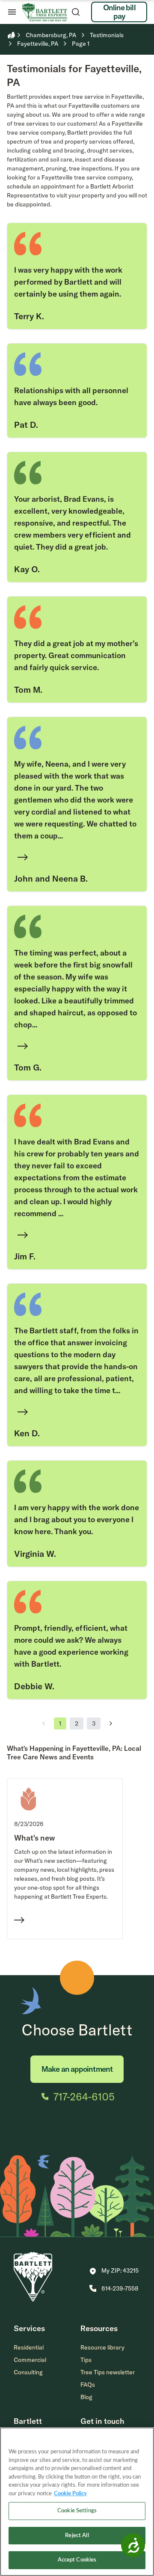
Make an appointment (77, 2069)
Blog (86, 2397)
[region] (77, 2502)
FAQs (88, 2385)
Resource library (102, 2347)
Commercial (30, 2360)
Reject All (77, 2536)
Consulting (28, 2372)
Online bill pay (119, 12)
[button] (114, 2271)
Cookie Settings (77, 2511)
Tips (86, 2360)
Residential (29, 2347)
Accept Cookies (77, 2560)
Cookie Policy (70, 2494)
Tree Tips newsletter (108, 2372)
